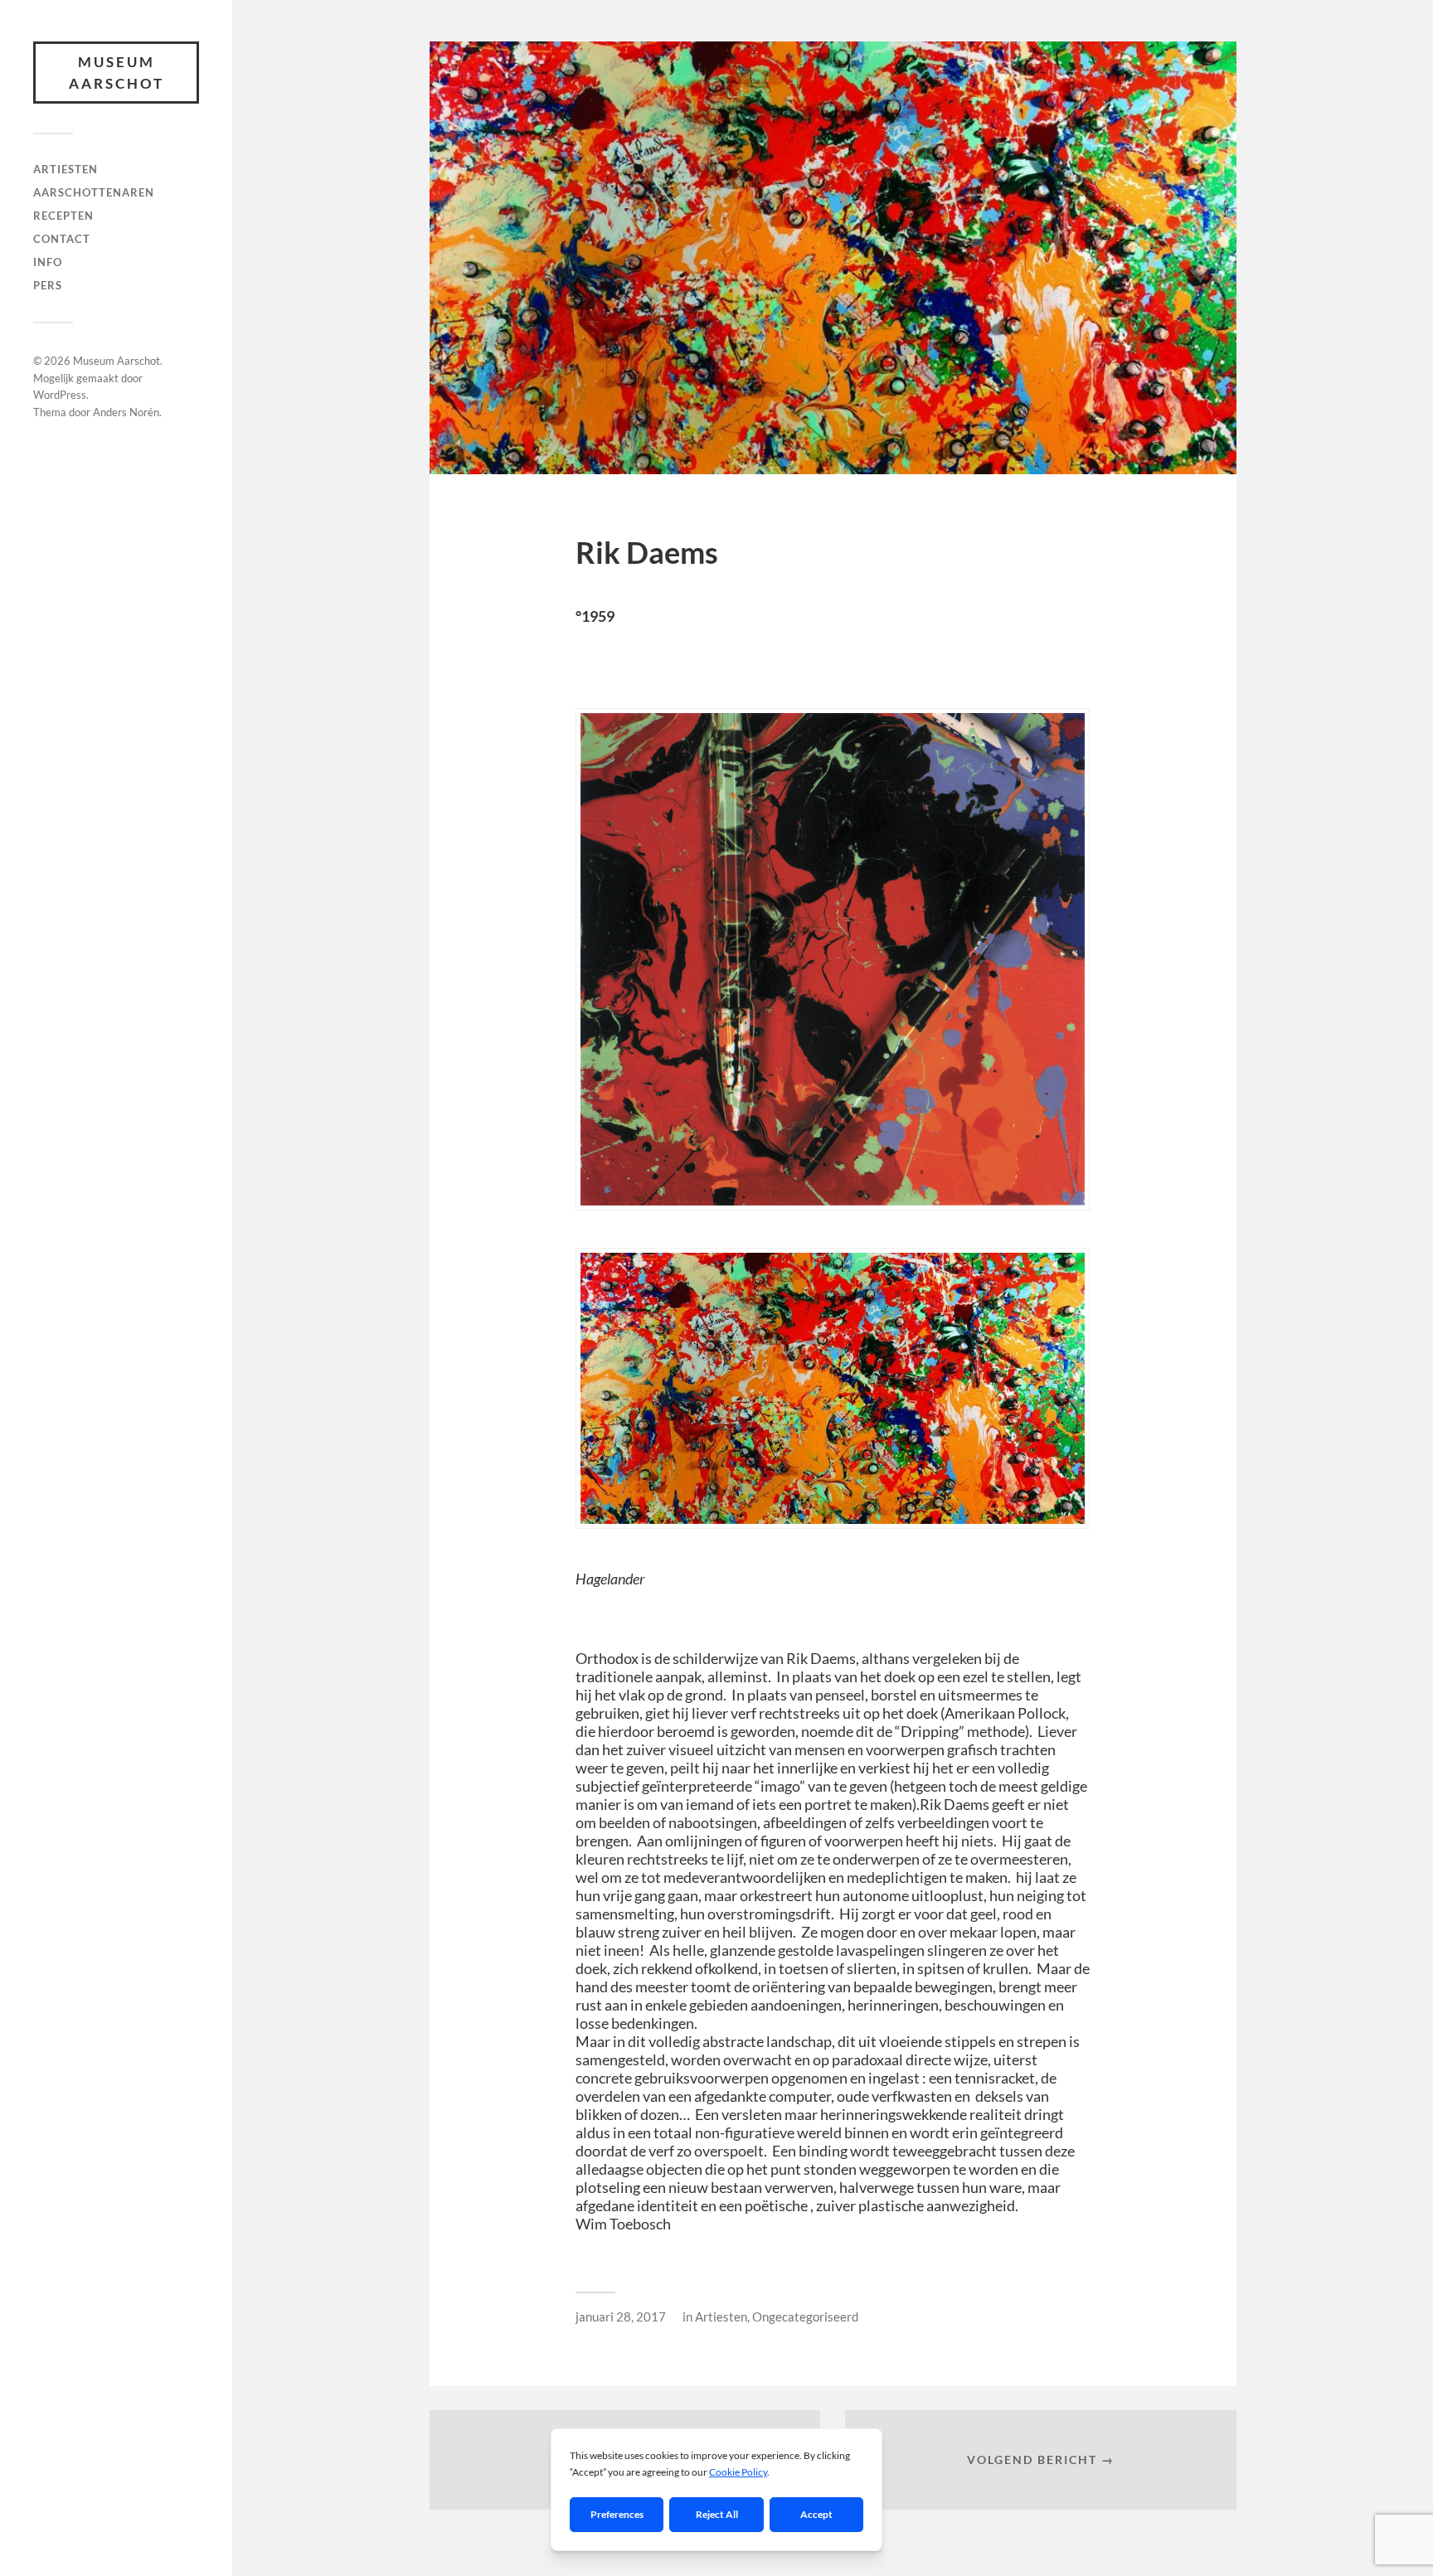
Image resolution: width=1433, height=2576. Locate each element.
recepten (63, 216)
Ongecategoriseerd (805, 2316)
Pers (48, 285)
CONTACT (62, 239)
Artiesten (721, 2316)
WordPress (60, 395)
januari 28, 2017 (621, 2316)
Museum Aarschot (117, 73)
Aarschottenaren (94, 192)
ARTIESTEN (66, 169)
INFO (48, 262)
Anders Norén (126, 412)
